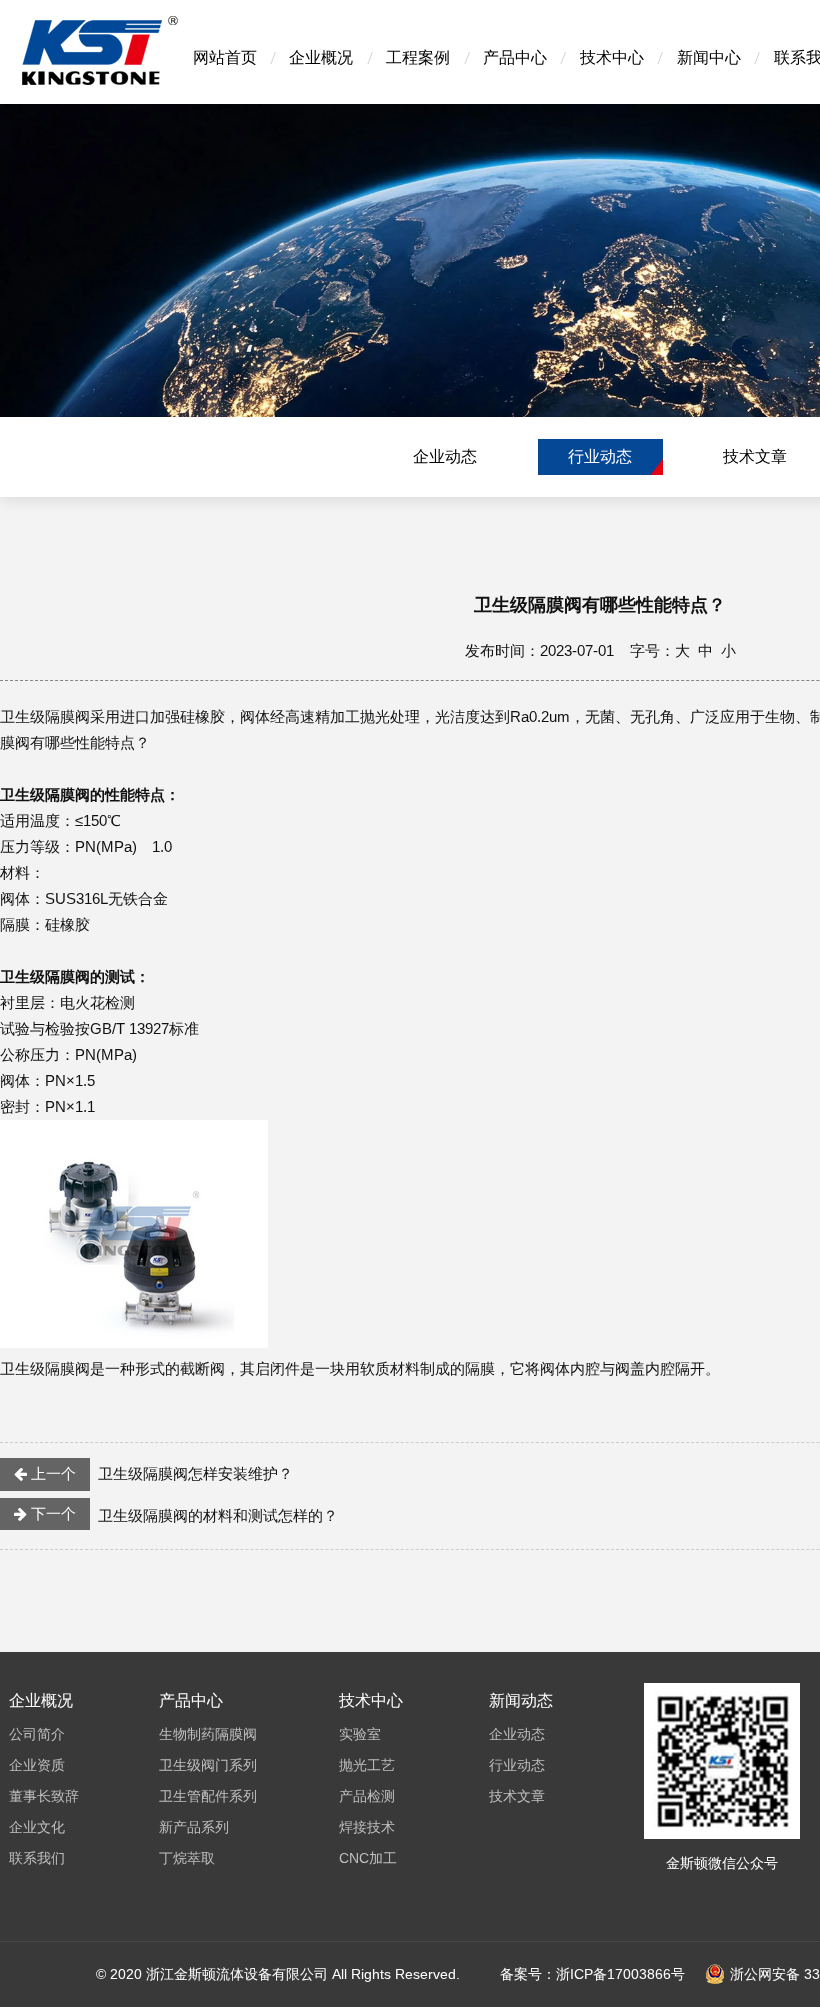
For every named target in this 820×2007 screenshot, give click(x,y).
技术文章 (755, 456)
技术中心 (612, 57)
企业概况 (321, 57)
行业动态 (600, 456)
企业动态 (445, 456)
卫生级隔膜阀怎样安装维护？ (160, 1473)
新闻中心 (709, 57)
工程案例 (418, 57)
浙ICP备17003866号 (620, 1974)
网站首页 (225, 57)
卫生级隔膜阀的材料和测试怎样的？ (182, 1514)
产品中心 (515, 57)
